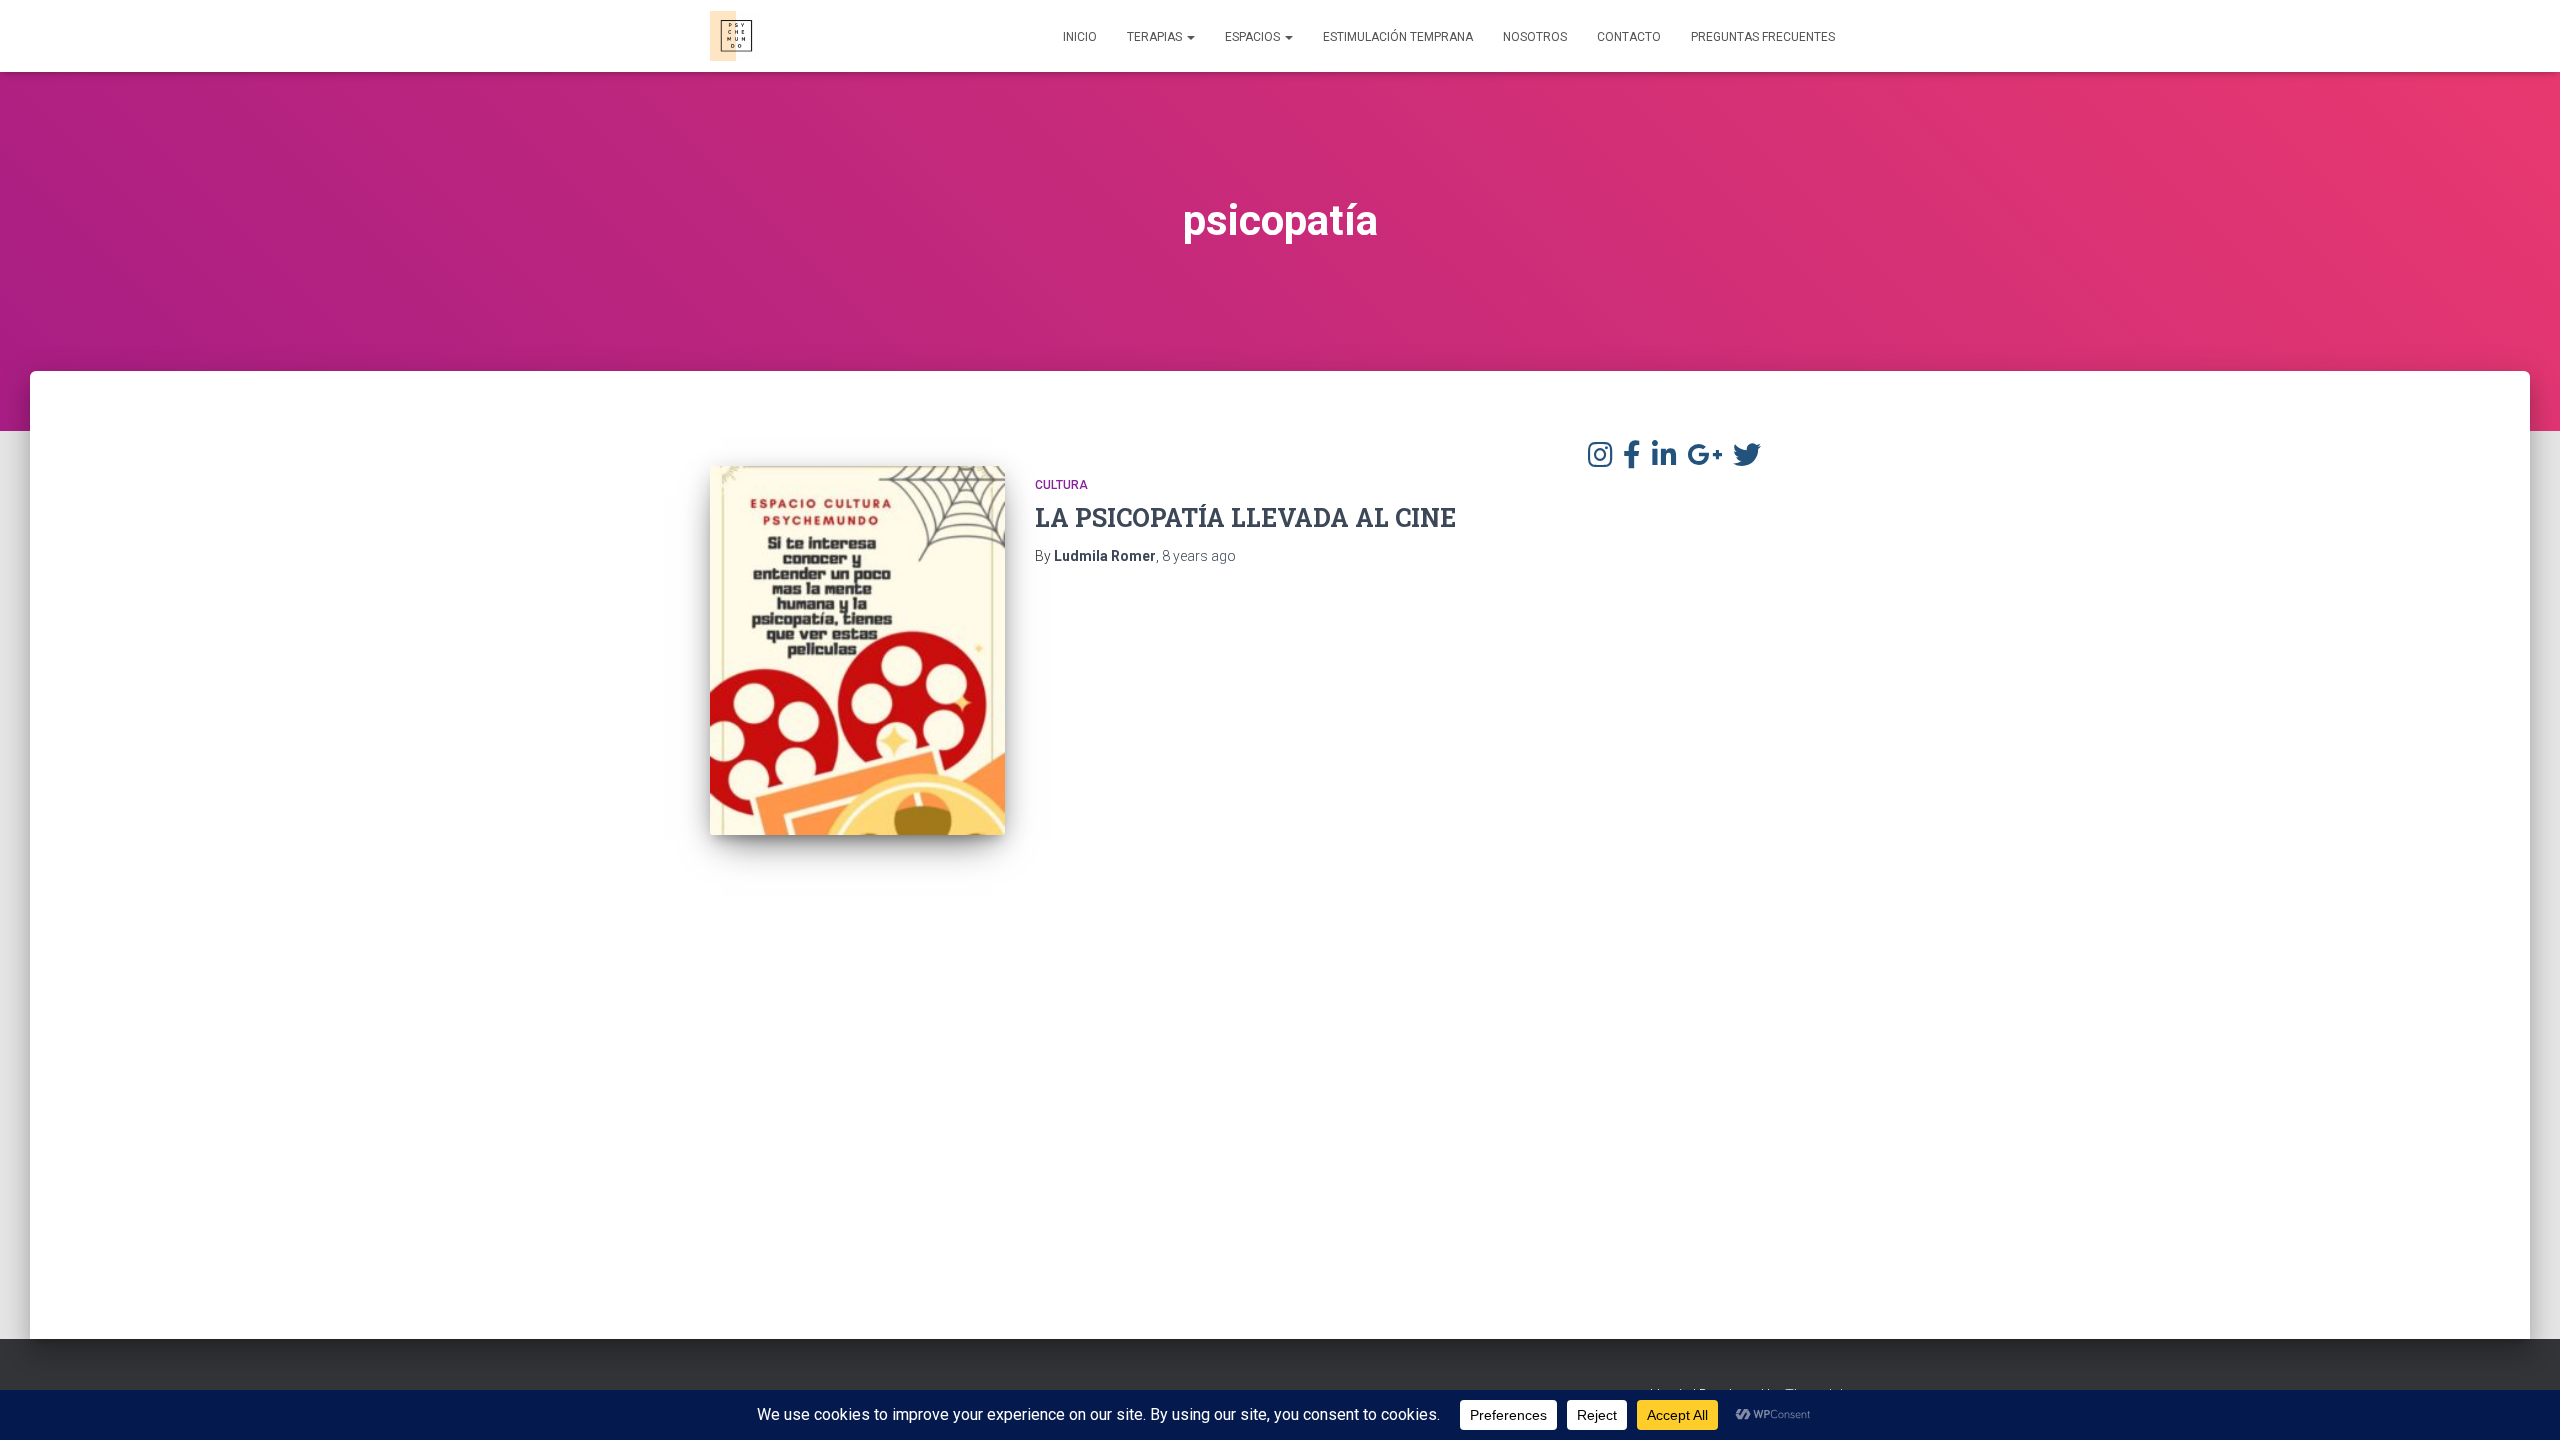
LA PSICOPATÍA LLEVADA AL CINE (1245, 517)
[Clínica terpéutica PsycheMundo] (735, 36)
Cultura (1061, 485)
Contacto (1629, 37)
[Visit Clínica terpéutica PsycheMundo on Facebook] (1632, 460)
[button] (1190, 37)
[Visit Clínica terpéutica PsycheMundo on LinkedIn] (1664, 460)
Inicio (1080, 37)
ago (1199, 556)
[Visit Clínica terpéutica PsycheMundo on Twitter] (1747, 460)
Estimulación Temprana (1398, 37)
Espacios (1254, 37)
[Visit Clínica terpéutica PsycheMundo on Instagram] (1600, 460)
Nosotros (1535, 37)
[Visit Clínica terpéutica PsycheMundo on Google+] (1704, 460)
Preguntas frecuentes (1763, 37)
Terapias (1156, 37)
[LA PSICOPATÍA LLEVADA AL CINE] (857, 650)
